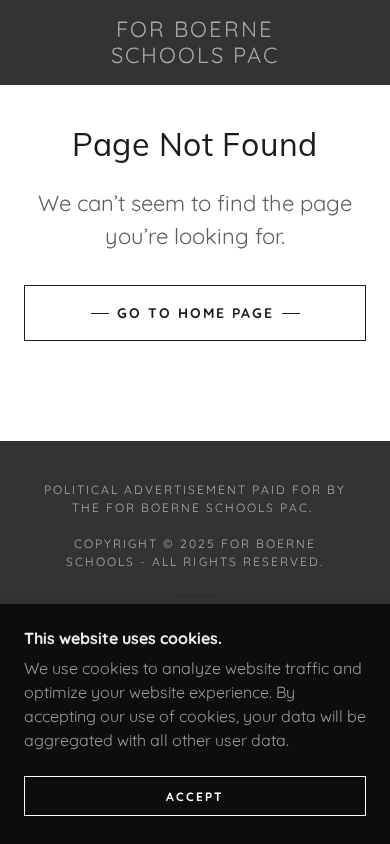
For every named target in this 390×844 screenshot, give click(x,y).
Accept (195, 796)
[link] (195, 42)
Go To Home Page (195, 313)
